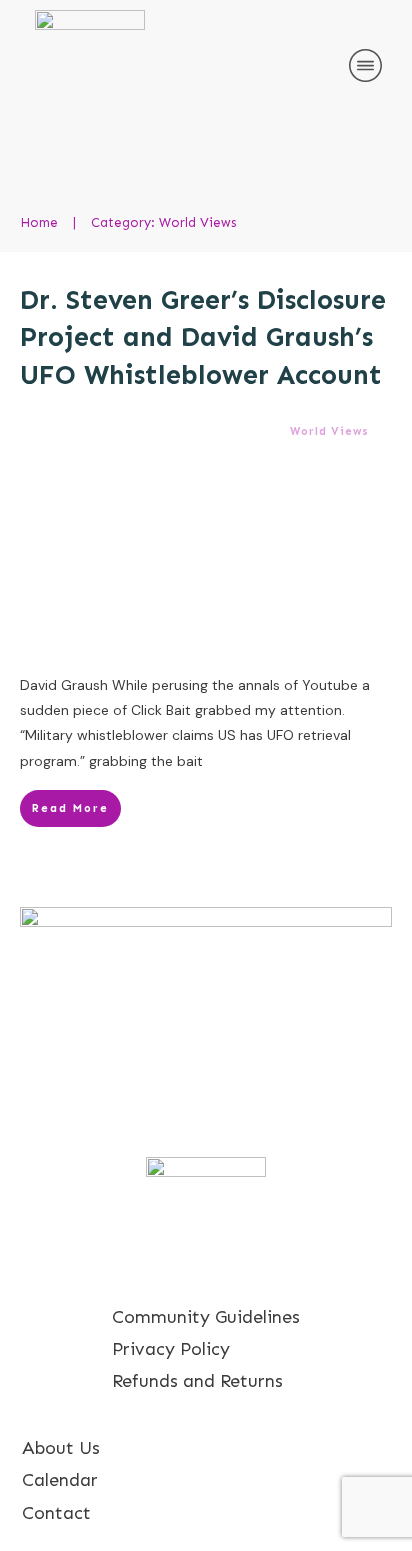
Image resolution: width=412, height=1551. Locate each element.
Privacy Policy (171, 1349)
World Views (329, 431)
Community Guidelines (206, 1317)
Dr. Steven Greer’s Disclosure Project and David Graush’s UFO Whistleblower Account (203, 338)
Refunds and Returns (197, 1381)
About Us (61, 1448)
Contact (56, 1513)
